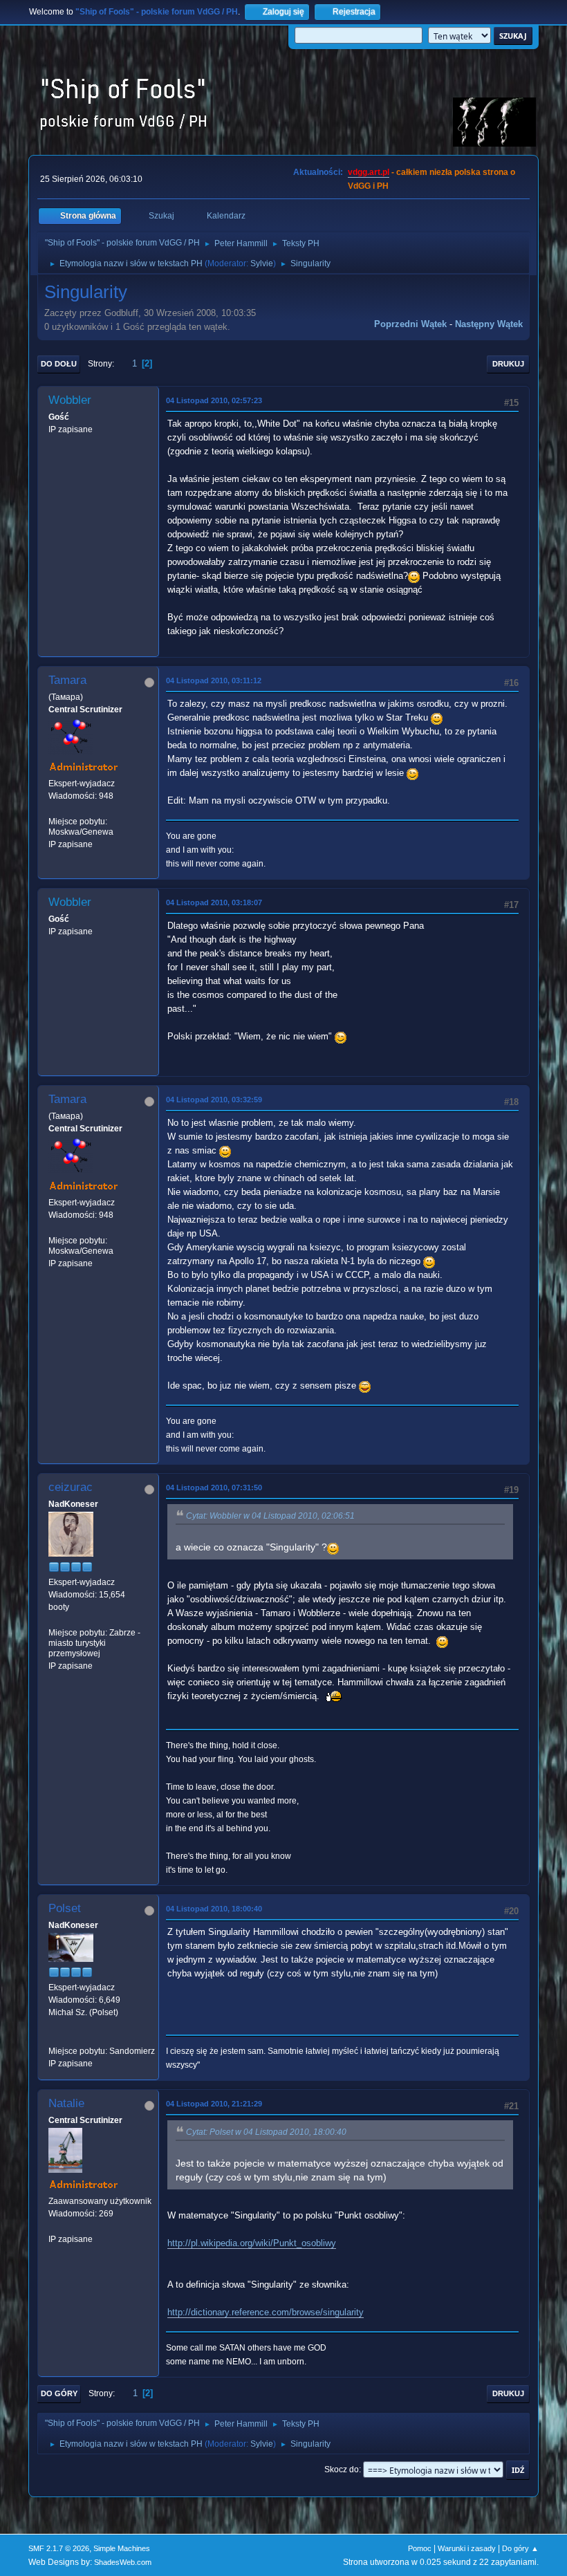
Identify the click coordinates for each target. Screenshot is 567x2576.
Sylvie (262, 263)
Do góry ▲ (520, 2548)
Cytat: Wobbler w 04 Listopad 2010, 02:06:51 (270, 1516)
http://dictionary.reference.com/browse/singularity (266, 2312)
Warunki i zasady (467, 2548)
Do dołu (59, 364)
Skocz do (342, 2470)
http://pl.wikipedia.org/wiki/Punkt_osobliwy (252, 2243)
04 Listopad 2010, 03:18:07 (214, 902)
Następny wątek (489, 324)
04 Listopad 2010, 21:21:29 (214, 2104)
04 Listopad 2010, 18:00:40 (214, 1909)
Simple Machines (122, 2548)
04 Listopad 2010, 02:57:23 (214, 400)
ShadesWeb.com (123, 2562)
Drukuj (508, 364)
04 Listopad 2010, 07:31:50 (214, 1488)
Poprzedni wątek (410, 324)
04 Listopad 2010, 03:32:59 (214, 1100)
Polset (65, 1908)
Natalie (66, 2103)
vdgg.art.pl (369, 172)
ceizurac (71, 1487)
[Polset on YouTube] (54, 2038)
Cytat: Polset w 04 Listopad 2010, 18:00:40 (266, 2132)
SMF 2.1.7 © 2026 (59, 2548)
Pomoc (420, 2548)
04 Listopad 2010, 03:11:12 (214, 680)
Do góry (59, 2393)
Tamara (67, 680)
